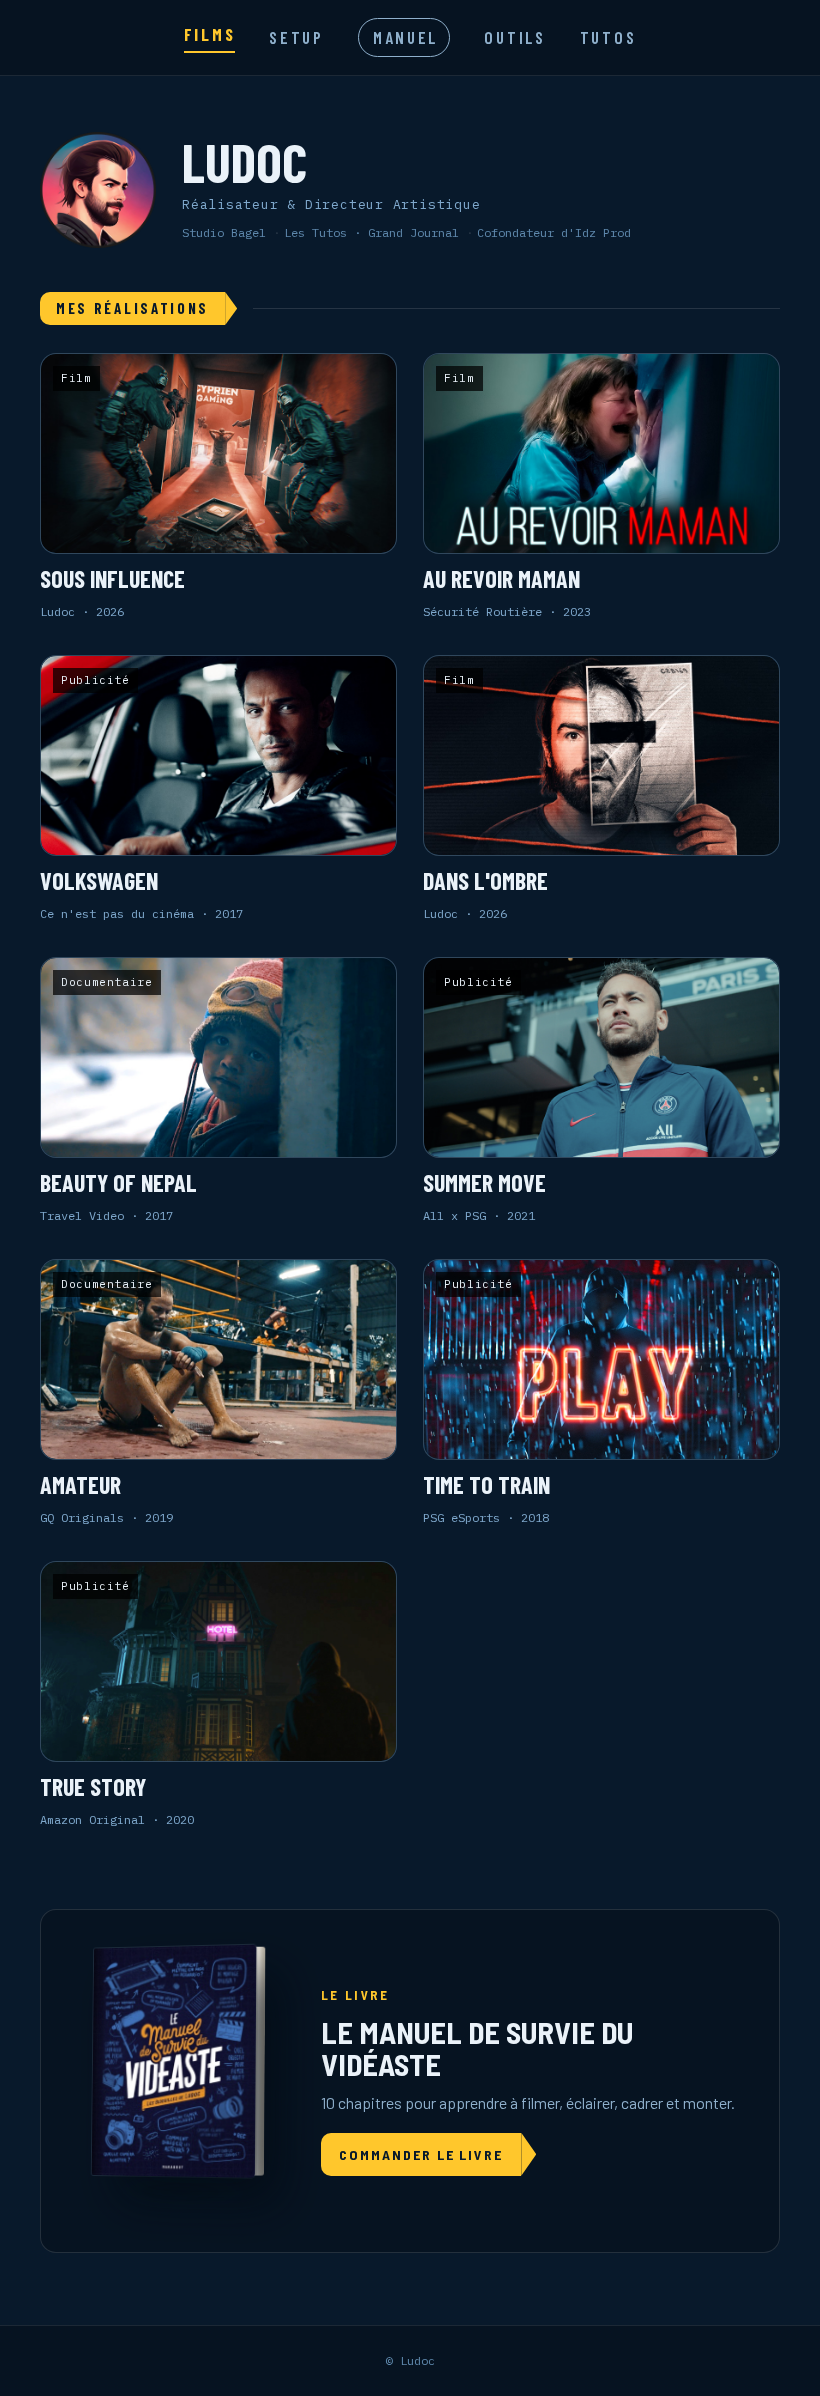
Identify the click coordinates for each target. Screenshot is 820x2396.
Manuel (405, 37)
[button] (218, 487)
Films (210, 34)
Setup (296, 37)
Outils (514, 37)
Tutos (608, 37)
